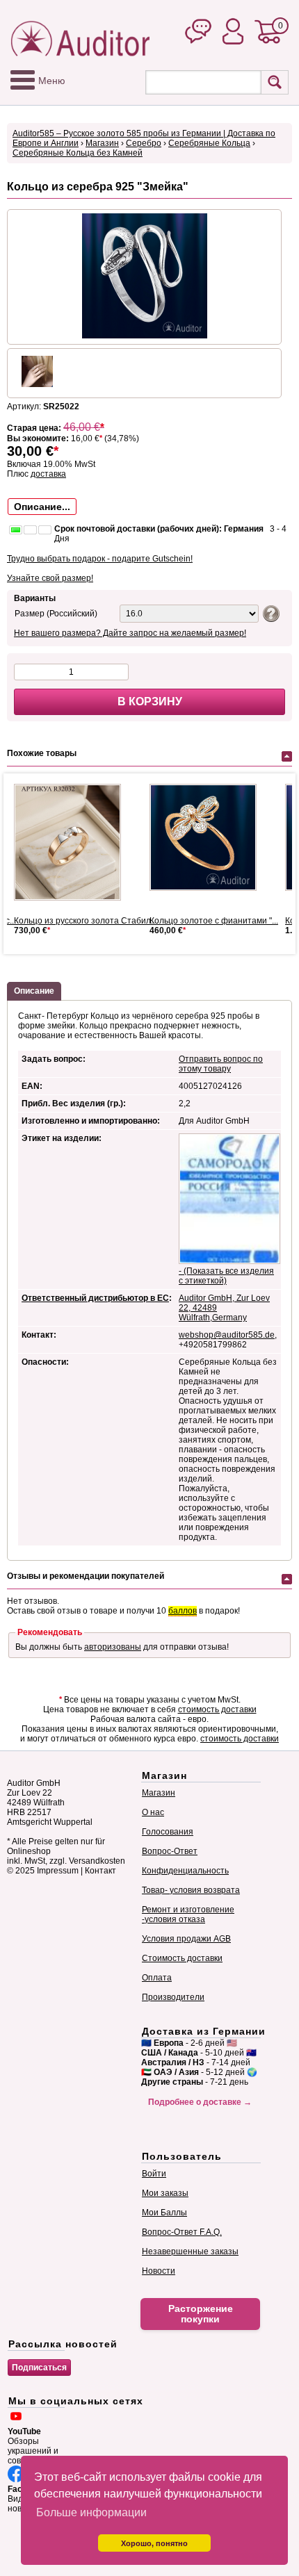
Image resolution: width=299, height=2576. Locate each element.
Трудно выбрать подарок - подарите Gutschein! (100, 559)
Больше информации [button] (91, 2512)
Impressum (58, 1871)
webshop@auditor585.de (227, 1335)
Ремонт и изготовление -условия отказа (188, 1914)
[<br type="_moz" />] (209, 837)
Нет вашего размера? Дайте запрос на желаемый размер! (130, 633)
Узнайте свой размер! (50, 578)
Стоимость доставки (182, 1958)
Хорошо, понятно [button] (154, 2543)
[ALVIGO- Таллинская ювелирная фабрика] (73, 842)
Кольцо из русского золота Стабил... (86, 921)
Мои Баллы (164, 2213)
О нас (153, 1812)
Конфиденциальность (185, 1871)
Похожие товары (42, 753)
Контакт (100, 1871)
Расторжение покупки (201, 2314)
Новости (159, 2271)
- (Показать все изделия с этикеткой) (226, 1276)
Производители (173, 1997)
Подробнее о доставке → (200, 2102)
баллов (183, 1611)
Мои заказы (165, 2193)
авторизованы (113, 1647)
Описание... (42, 507)
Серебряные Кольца (209, 143)
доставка (48, 474)
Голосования (168, 1832)
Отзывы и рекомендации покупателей (86, 1576)
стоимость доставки (217, 1709)
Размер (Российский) (56, 614)
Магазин (102, 143)
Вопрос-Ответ (170, 1851)
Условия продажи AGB (186, 1939)
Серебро (144, 143)
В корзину (150, 702)
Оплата (157, 1978)
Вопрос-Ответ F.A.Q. (182, 2232)
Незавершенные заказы (190, 2251)
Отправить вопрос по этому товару (221, 1064)
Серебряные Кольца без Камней (78, 153)
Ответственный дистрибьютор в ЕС (95, 1298)
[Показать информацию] (269, 613)
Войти (154, 2174)
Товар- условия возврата (191, 1890)
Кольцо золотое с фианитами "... (214, 921)
